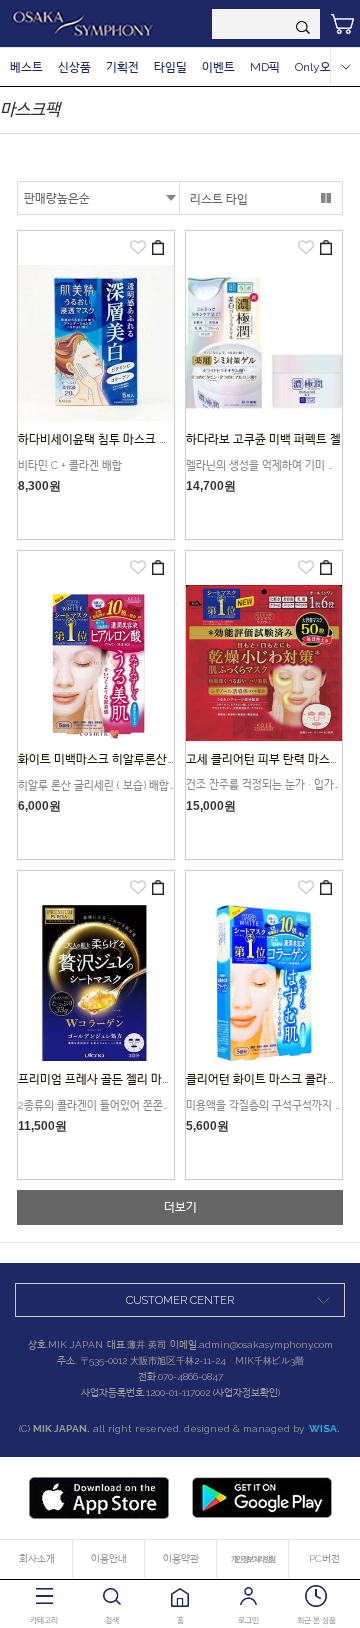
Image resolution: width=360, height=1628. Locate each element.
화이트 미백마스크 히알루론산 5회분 (108, 759)
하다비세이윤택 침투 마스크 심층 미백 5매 (122, 439)
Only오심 (318, 67)
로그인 (248, 1620)
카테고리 (44, 1620)
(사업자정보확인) (246, 1392)
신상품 (74, 67)
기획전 (122, 67)
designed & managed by (262, 1428)
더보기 (180, 1207)
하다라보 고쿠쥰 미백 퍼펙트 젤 (263, 439)
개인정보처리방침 (253, 1559)
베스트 (26, 67)
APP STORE (99, 1498)
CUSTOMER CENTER (180, 1300)
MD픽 (265, 67)
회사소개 (37, 1558)
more (345, 67)
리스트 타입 (219, 199)
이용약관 (181, 1558)
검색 (112, 1620)
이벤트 (218, 67)
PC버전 (324, 1558)
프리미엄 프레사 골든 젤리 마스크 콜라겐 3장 (129, 1079)
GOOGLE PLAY (262, 1498)
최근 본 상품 (316, 1620)
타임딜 (170, 67)
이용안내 (109, 1558)
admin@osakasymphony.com (266, 1344)
